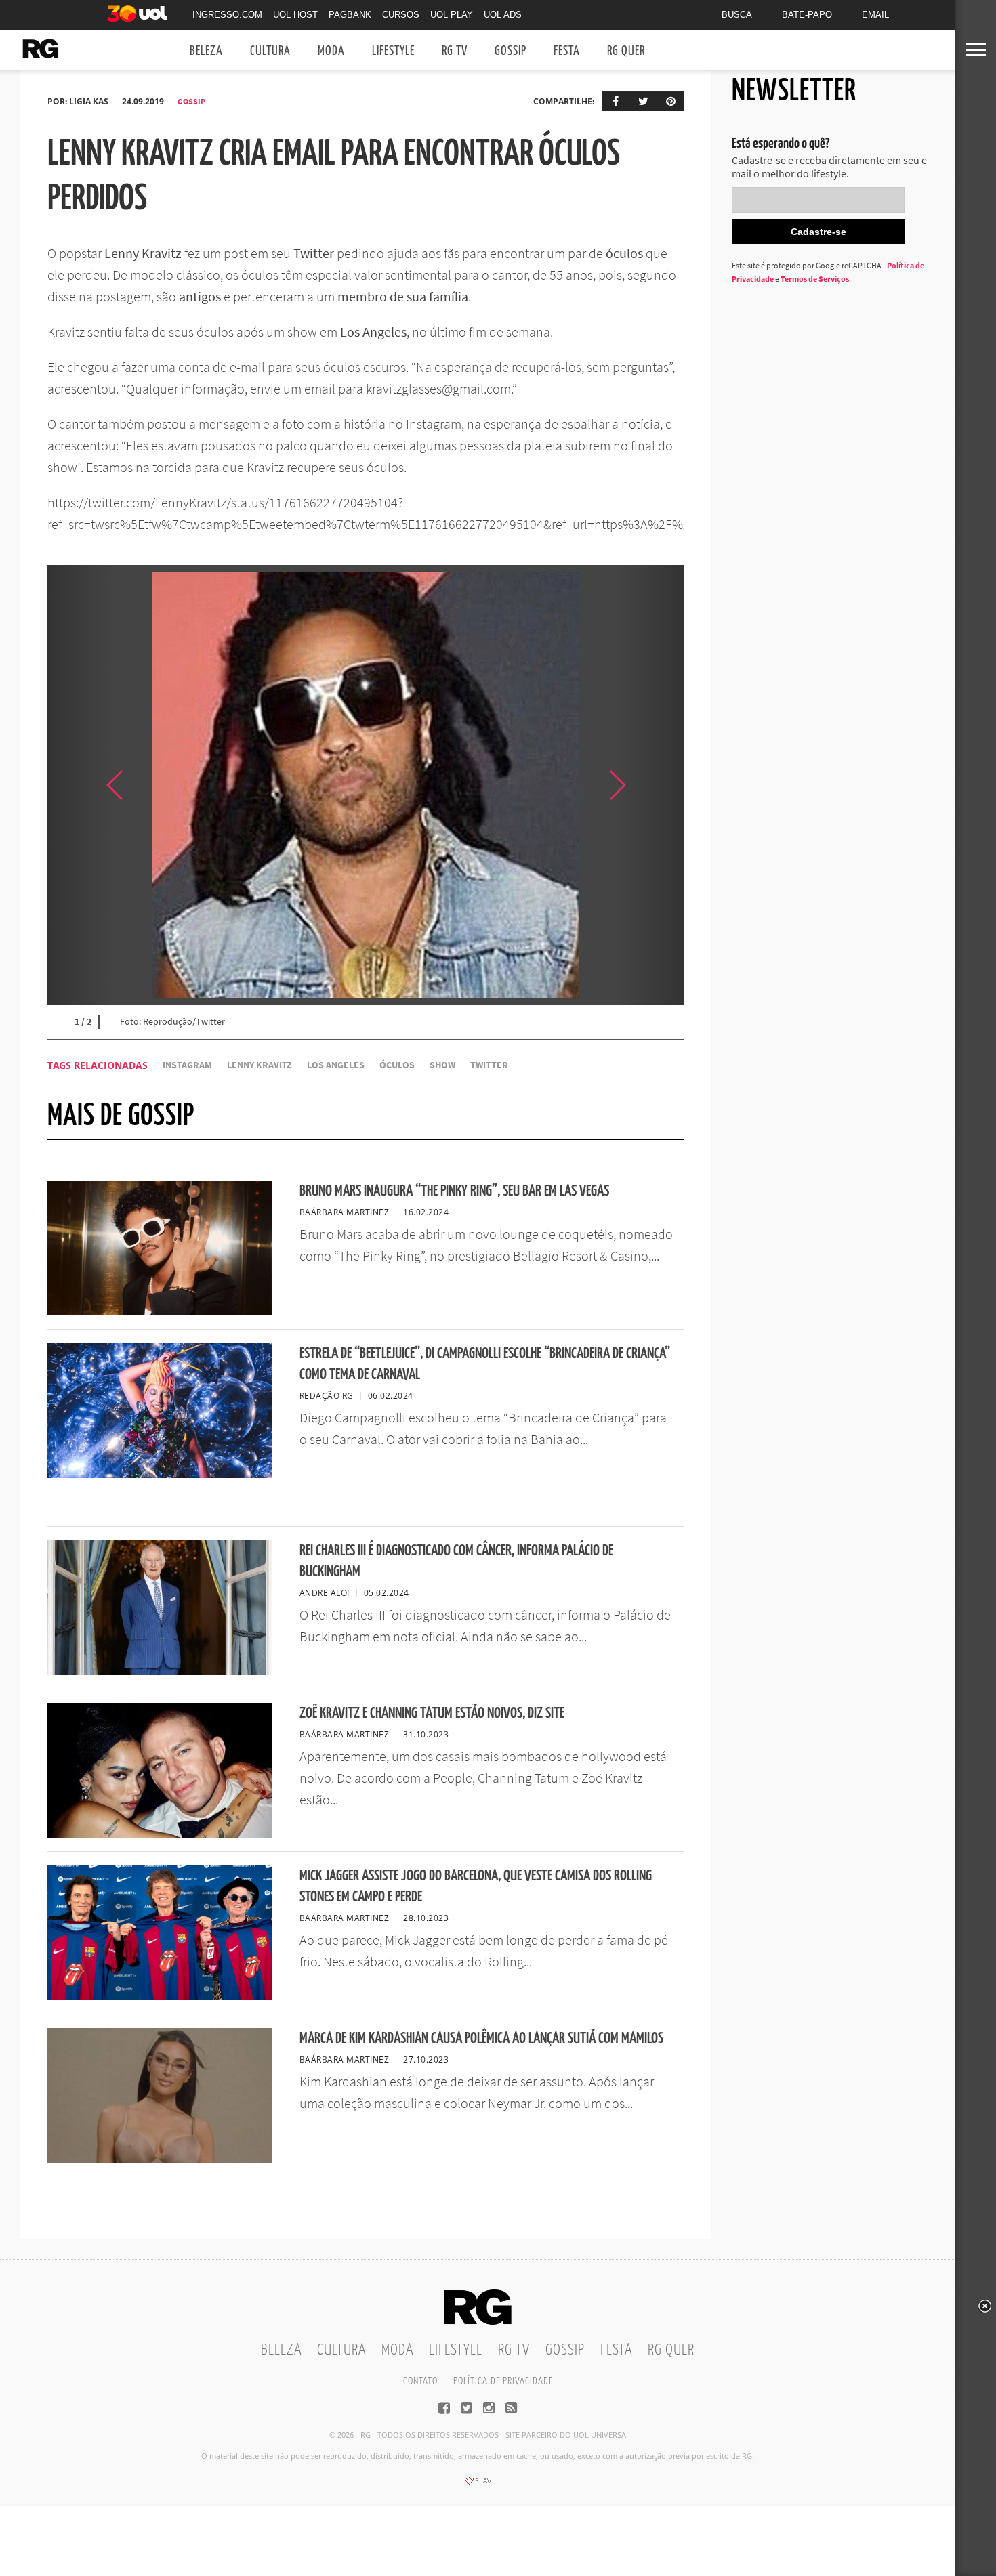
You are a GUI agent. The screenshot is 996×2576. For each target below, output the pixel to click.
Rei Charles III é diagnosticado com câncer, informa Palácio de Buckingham (456, 1561)
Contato (420, 2381)
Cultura (270, 51)
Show (442, 1065)
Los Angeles (336, 1065)
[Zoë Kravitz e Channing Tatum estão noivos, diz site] (160, 1834)
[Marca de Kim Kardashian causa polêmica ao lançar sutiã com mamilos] (160, 2159)
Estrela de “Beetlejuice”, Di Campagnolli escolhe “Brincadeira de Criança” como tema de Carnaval (485, 1364)
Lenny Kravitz (260, 1065)
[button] (650, 785)
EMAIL (875, 15)
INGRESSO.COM (227, 15)
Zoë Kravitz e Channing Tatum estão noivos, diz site (432, 1713)
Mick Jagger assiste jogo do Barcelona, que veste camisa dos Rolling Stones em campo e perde (476, 1886)
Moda (331, 51)
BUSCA (737, 15)
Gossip (511, 51)
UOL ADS (503, 15)
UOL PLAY (452, 15)
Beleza (206, 51)
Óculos (397, 1065)
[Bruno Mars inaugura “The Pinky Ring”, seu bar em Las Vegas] (160, 1311)
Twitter (489, 1065)
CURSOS (401, 15)
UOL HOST (295, 15)
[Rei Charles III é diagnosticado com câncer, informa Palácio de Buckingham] (160, 1671)
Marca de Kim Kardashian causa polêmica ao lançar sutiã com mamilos (481, 2039)
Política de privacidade (503, 2381)
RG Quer (626, 51)
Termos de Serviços (815, 279)
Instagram (187, 1065)
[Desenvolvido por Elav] (478, 2485)
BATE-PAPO (807, 15)
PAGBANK (350, 15)
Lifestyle (393, 51)
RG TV (455, 51)
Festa (567, 51)
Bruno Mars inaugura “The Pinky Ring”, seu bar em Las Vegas (454, 1191)
